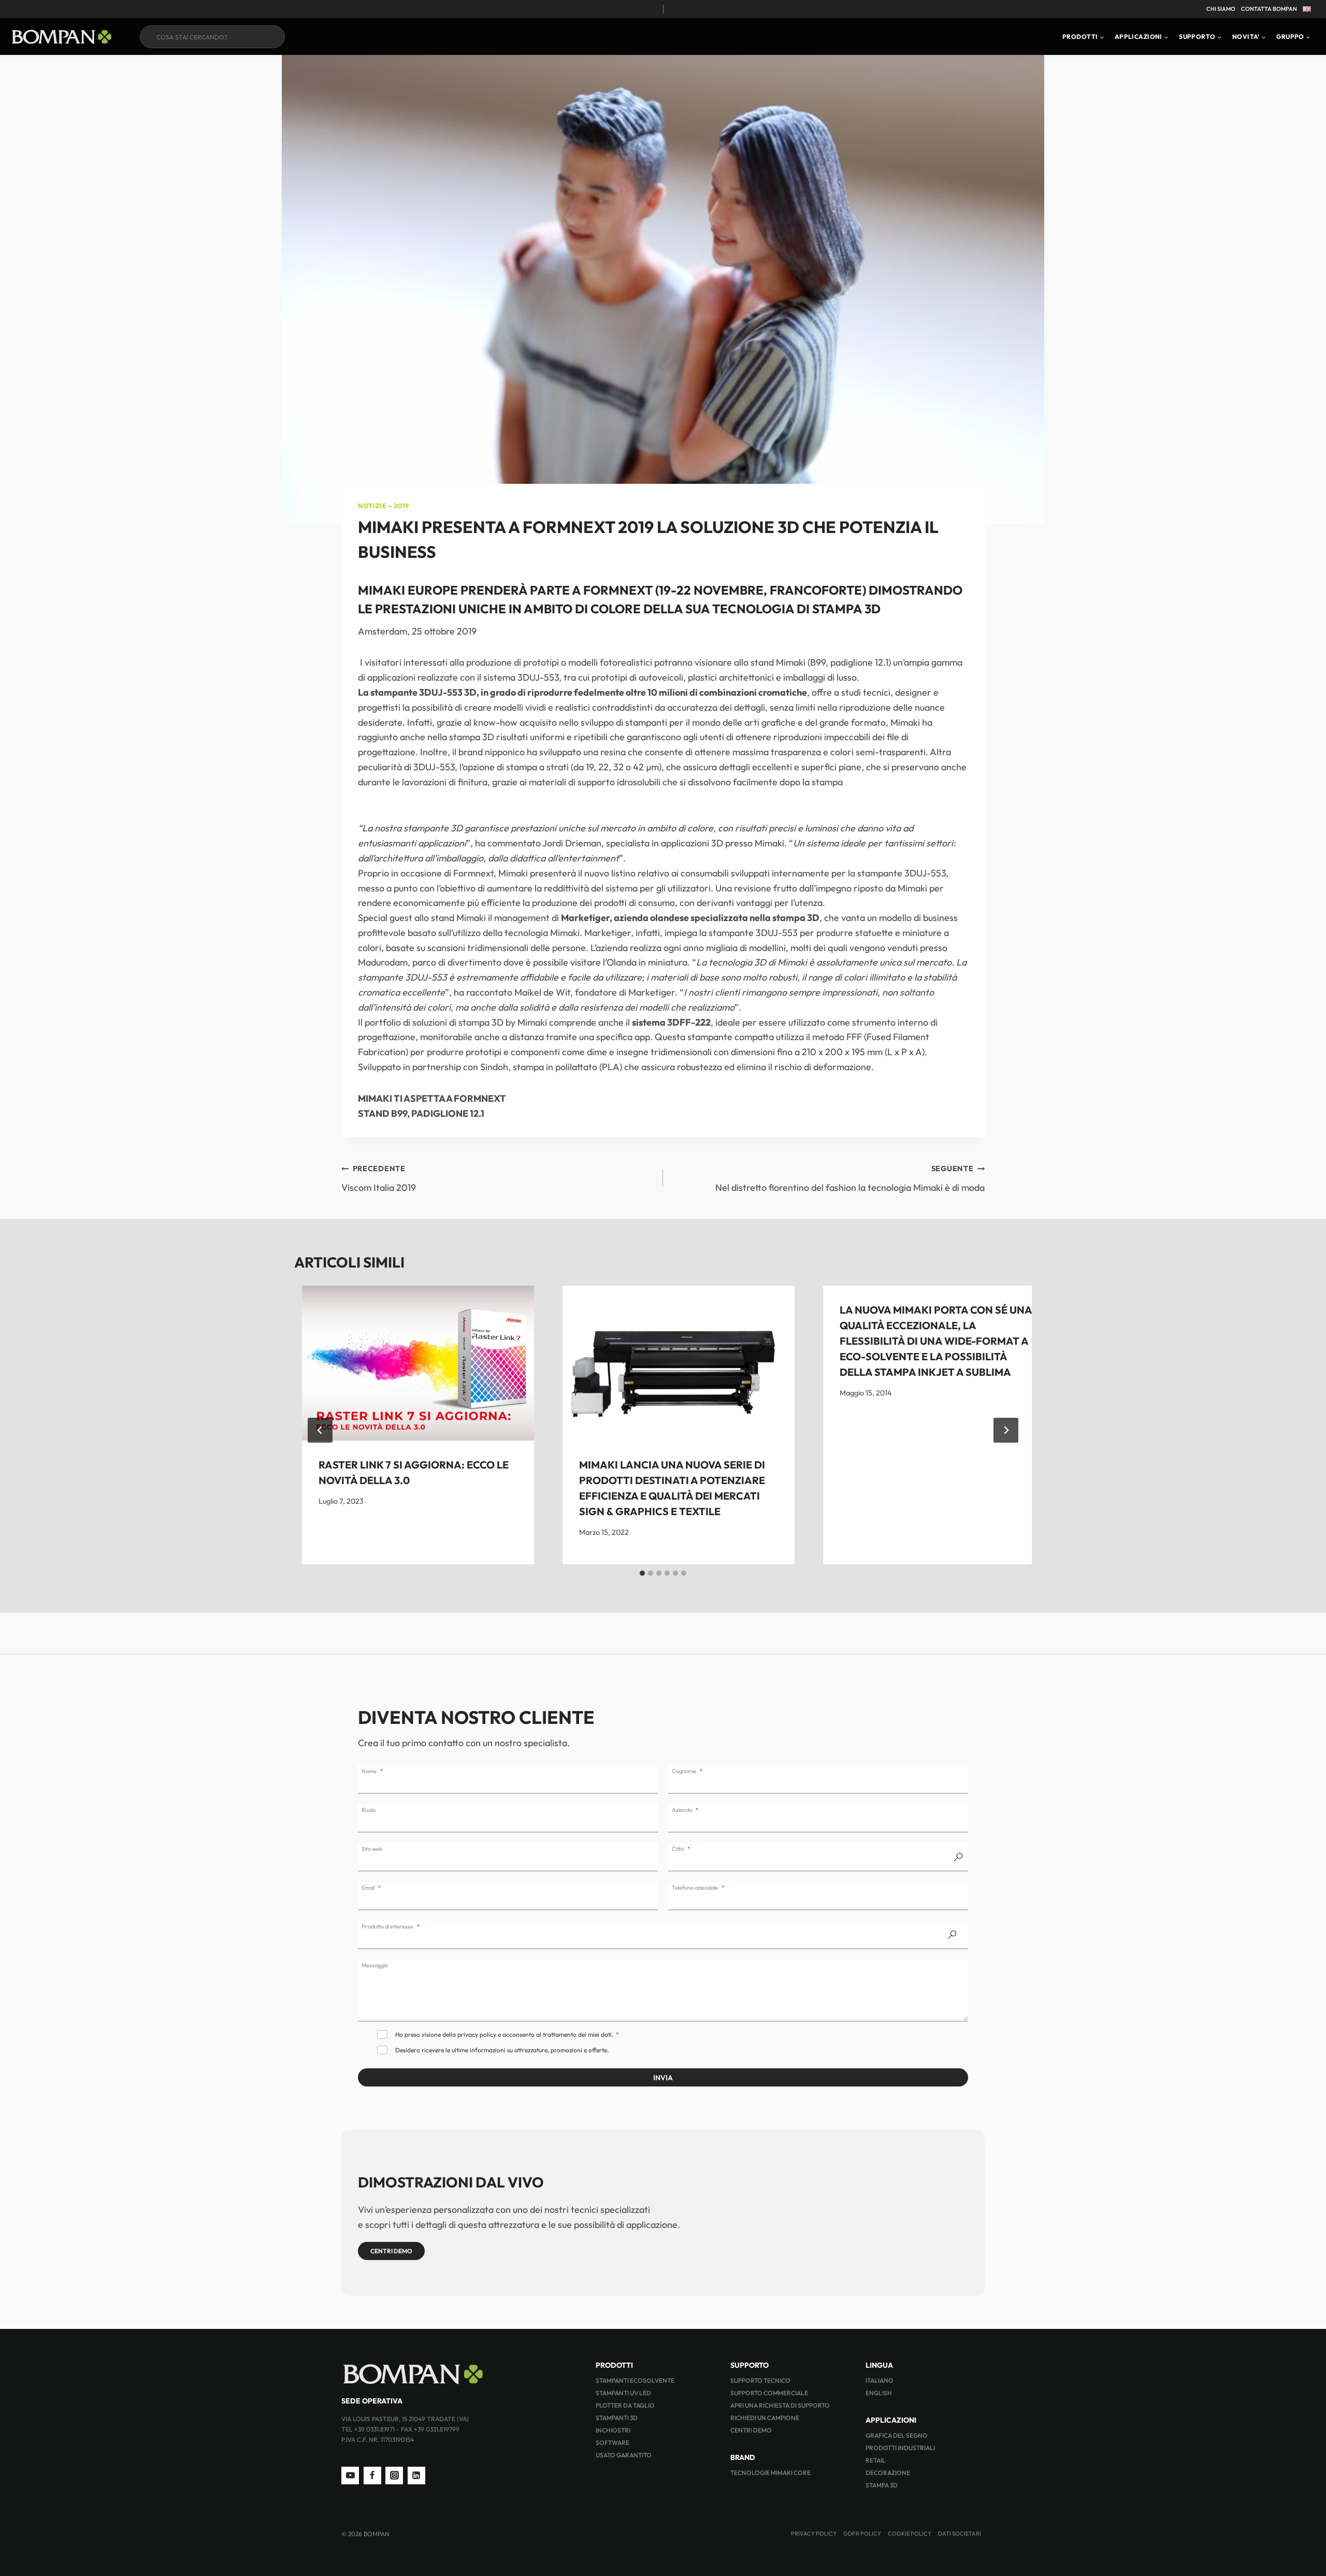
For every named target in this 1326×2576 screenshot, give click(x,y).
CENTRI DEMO (751, 2430)
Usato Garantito (624, 2455)
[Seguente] (1006, 1430)
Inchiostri (613, 2430)
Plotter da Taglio (625, 2405)
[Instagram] (394, 2476)
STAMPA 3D (882, 2485)
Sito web (372, 1849)
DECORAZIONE (888, 2473)
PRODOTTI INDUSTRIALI (900, 2448)
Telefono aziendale (695, 1888)
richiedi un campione (765, 2418)
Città (678, 1849)
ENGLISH (879, 2393)
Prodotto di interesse (387, 1926)
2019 (401, 506)
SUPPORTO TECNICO (760, 2380)
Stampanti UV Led (623, 2393)
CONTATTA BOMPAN (1269, 9)
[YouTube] (350, 2476)
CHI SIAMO (1221, 9)
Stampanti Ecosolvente (635, 2380)
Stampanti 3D (617, 2418)
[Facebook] (372, 2476)
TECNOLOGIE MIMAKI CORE (770, 2473)
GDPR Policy (862, 2534)
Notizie (372, 506)
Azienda (682, 1810)
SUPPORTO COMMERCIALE (769, 2393)
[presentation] (418, 1363)
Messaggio (375, 1965)
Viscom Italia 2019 (379, 1179)
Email (368, 1888)
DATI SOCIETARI (960, 2534)
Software (612, 2443)
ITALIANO (880, 2380)
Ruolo (369, 1810)
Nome (369, 1771)
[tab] (642, 1573)
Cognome (684, 1771)
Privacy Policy (814, 2534)
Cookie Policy (910, 2534)
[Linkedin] (416, 2476)
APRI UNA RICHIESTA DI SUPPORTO (780, 2405)
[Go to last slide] (320, 1430)
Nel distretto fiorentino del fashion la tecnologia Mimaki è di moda (850, 1179)
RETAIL (876, 2460)
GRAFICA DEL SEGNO (897, 2435)
